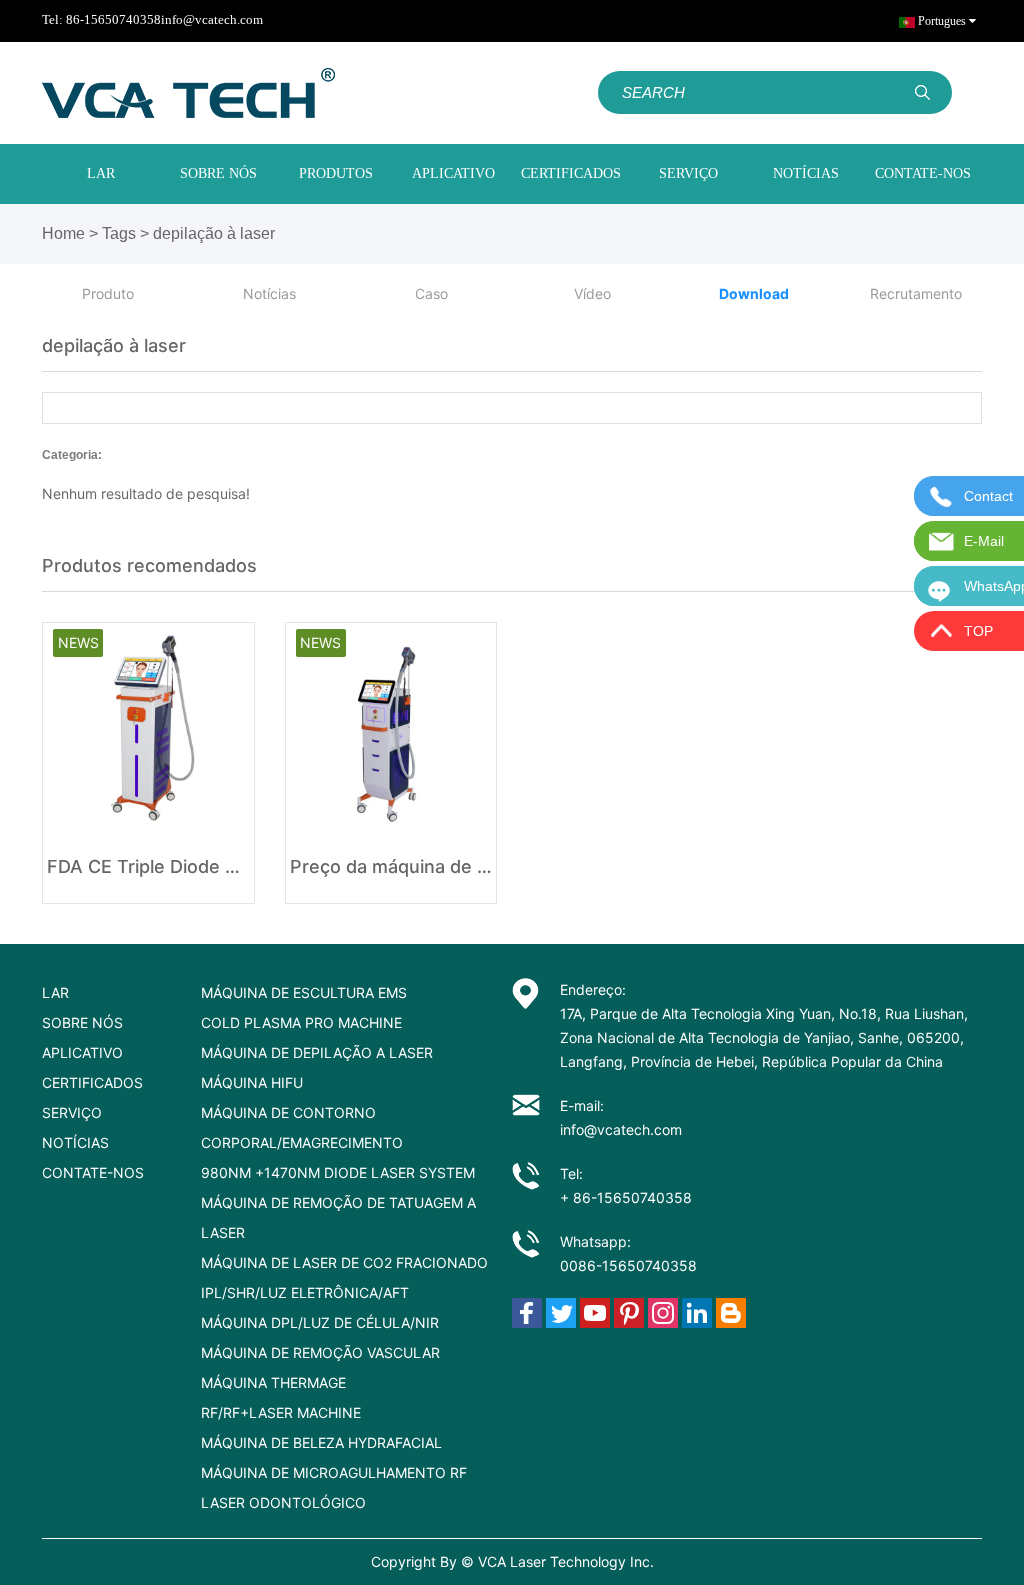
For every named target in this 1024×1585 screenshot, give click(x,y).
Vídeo (592, 293)
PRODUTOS (336, 173)
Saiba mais (148, 868)
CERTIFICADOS (571, 173)
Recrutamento (916, 293)
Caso (431, 293)
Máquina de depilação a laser (317, 1052)
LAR (101, 173)
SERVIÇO (688, 173)
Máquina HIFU (252, 1082)
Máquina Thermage (273, 1382)
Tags (119, 233)
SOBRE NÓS (218, 173)
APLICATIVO (453, 173)
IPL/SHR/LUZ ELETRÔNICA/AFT (305, 1292)
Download (754, 293)
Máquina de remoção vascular (320, 1352)
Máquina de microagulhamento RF (334, 1472)
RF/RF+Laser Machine (281, 1412)
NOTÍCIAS (806, 173)
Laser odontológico (283, 1502)
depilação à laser (214, 233)
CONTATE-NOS (923, 173)
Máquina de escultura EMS (304, 992)
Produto (108, 293)
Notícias (269, 293)
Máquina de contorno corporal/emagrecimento (302, 1127)
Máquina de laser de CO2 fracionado (344, 1262)
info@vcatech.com (212, 19)
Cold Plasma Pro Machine (301, 1022)
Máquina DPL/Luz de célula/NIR (320, 1322)
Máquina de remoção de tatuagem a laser (338, 1217)
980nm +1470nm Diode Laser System (338, 1172)
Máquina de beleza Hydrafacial (321, 1442)
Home (63, 233)
